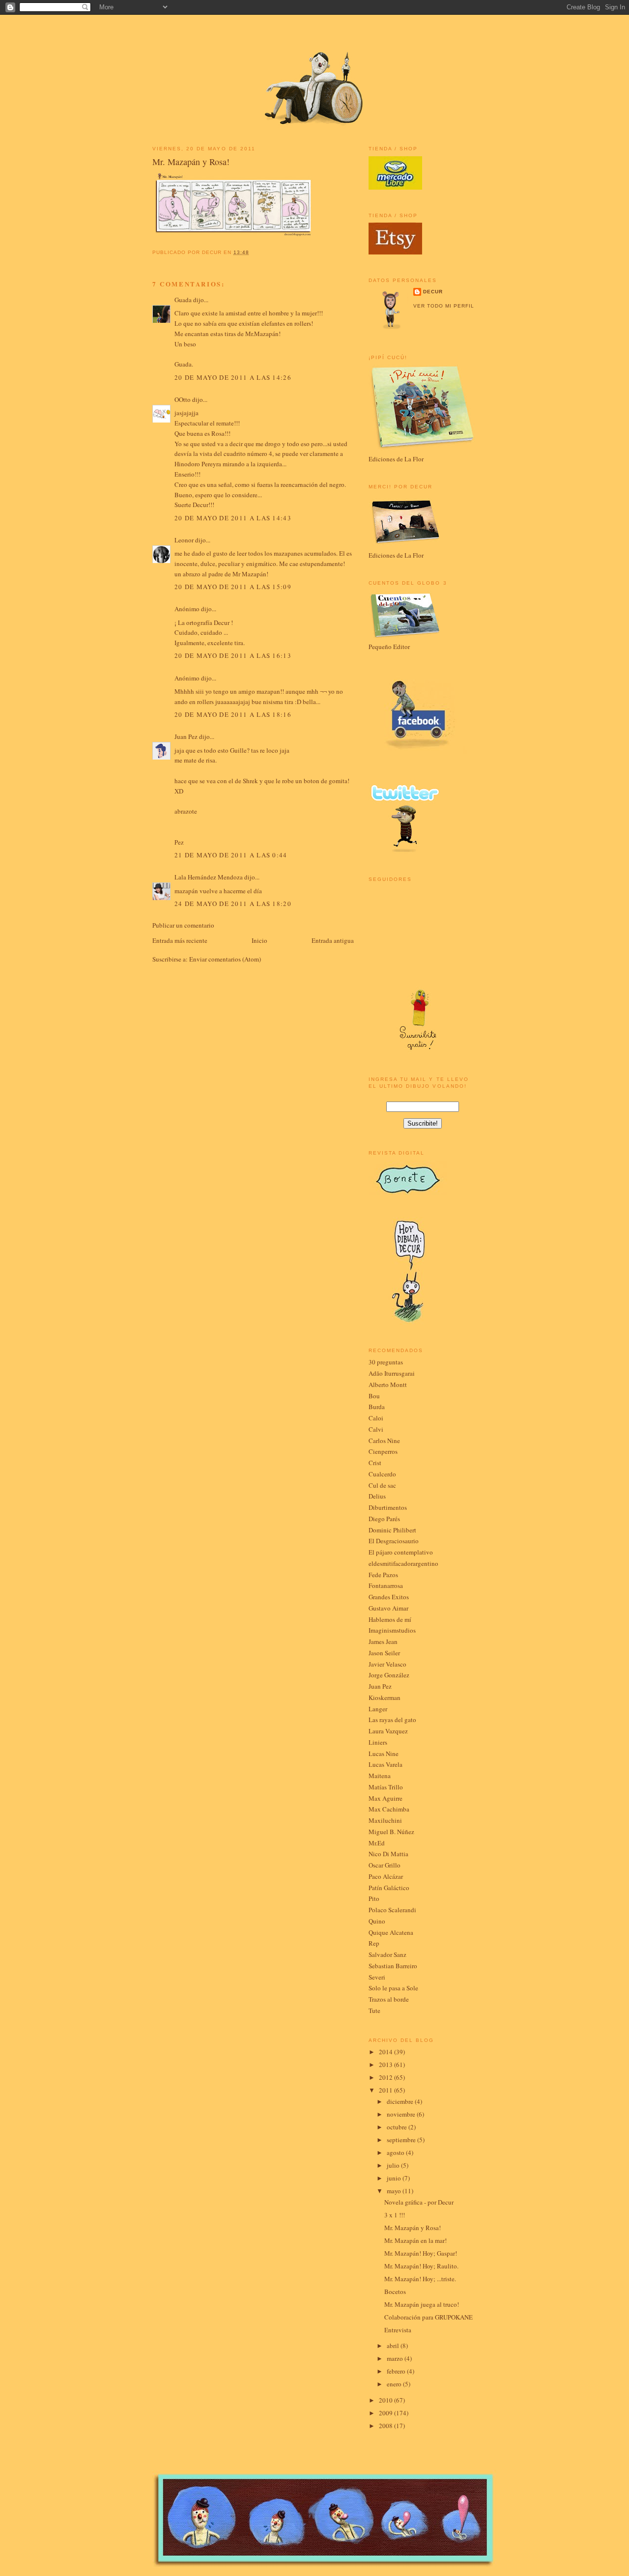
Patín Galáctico (389, 1888)
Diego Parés (384, 1519)
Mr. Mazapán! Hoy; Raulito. (421, 2266)
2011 (386, 2090)
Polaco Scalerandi (392, 1910)
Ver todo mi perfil (444, 306)
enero (395, 2384)
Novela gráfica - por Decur (419, 2202)
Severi (377, 1977)
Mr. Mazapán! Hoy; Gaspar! (421, 2253)
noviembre (402, 2114)
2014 (386, 2052)
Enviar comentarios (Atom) (225, 959)
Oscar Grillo (385, 1865)
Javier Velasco (387, 1664)
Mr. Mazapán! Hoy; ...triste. (420, 2279)
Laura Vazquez (388, 1731)
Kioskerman (385, 1698)
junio (395, 2178)
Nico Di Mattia (388, 1854)
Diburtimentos (388, 1507)
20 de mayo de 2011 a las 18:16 (233, 714)
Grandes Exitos (389, 1597)
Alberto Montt (388, 1385)
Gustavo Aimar (388, 1608)
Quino (377, 1921)
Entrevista (398, 2330)
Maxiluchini (385, 1820)
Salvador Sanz (387, 1954)
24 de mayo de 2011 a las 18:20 (233, 904)
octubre (398, 2127)
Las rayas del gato (392, 1720)
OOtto (183, 399)
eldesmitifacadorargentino (403, 1563)
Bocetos (395, 2292)
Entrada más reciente (180, 940)
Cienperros (383, 1451)
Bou (374, 1396)
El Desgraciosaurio (394, 1541)
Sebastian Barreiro (393, 1966)
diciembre (401, 2101)
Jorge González (389, 1675)
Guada (183, 300)
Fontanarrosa (386, 1585)
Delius (377, 1496)
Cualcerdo (382, 1474)
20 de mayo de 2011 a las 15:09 (233, 587)
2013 (386, 2065)
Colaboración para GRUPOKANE (429, 2317)
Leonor (184, 540)
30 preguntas (386, 1362)
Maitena (380, 1776)
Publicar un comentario (183, 925)
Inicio (259, 940)
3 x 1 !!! (395, 2215)
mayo (395, 2191)
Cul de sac (382, 1485)
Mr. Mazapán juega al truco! (422, 2304)
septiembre (402, 2140)
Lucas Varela (386, 1764)
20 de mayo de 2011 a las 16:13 (233, 655)
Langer (378, 1709)
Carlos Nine (384, 1441)
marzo (396, 2358)
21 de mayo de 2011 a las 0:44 (231, 855)
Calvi (376, 1429)
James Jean (383, 1642)
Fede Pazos (383, 1575)
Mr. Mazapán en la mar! (415, 2240)
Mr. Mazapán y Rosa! (191, 162)
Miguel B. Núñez (391, 1832)
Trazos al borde (389, 1999)
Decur (433, 292)
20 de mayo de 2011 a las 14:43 (233, 518)
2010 (386, 2400)
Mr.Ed (377, 1843)
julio (394, 2165)
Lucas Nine (384, 1754)
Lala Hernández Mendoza (209, 877)
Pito (374, 1898)
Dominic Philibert (392, 1530)
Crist (375, 1463)
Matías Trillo (386, 1787)
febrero (397, 2371)
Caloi (376, 1418)
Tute (374, 2010)
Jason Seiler (384, 1653)
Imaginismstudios (392, 1630)
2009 (386, 2413)
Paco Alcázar (386, 1876)
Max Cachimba (389, 1809)
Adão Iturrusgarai (392, 1373)
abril (394, 2346)
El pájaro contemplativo (401, 1552)
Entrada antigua (333, 940)
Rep (374, 1943)
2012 (386, 2077)
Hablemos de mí (390, 1619)
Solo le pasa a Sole (393, 1988)
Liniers (378, 1742)
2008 (386, 2426)
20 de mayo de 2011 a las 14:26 (233, 377)
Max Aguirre (386, 1798)
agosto (396, 2152)
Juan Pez (186, 736)
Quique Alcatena (391, 1932)
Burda (377, 1407)
